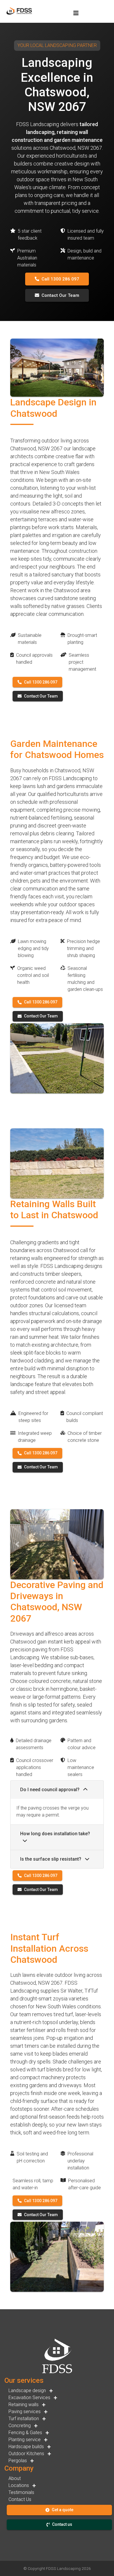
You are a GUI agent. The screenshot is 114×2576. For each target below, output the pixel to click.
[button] (17, 1544)
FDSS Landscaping (63, 2568)
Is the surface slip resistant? (51, 1859)
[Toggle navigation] (76, 13)
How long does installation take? (55, 1834)
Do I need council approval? (50, 1790)
